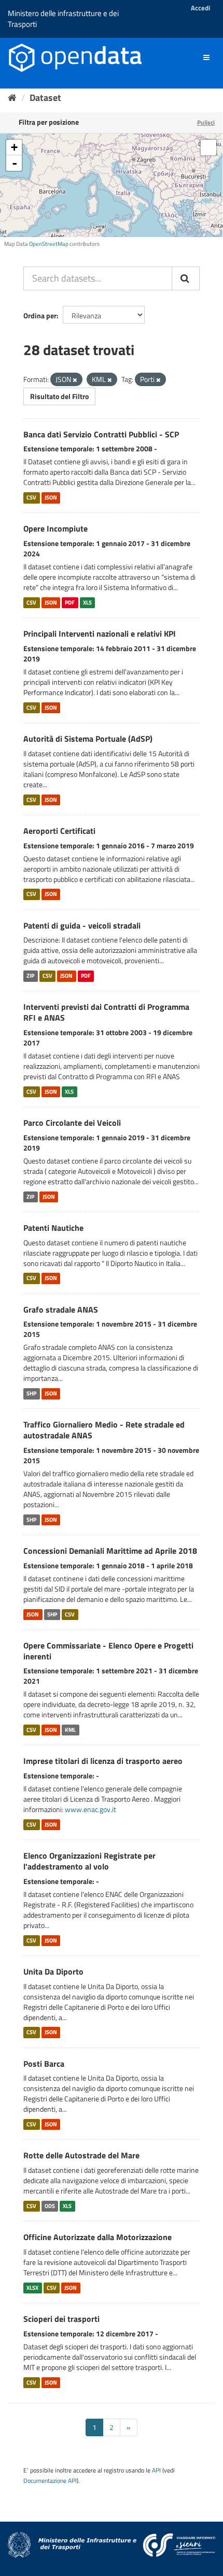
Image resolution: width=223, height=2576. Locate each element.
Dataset (45, 98)
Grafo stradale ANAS (61, 1309)
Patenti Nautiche (53, 1228)
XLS (87, 602)
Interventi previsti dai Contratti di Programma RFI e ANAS (106, 1012)
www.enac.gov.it (90, 1809)
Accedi (200, 8)
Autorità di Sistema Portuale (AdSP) (88, 739)
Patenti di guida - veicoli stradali (82, 925)
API (156, 2470)
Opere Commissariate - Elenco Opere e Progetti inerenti (108, 1651)
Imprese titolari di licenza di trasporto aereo (103, 1761)
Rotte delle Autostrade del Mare (81, 2155)
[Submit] (186, 278)
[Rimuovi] (75, 380)
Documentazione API (50, 2481)
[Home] (12, 98)
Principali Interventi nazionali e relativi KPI (100, 634)
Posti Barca (44, 2064)
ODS (50, 2206)
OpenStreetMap (49, 244)
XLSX (32, 2288)
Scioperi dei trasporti (61, 2319)
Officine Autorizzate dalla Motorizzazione (97, 2237)
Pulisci (206, 122)
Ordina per (40, 315)
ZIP (30, 976)
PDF (70, 602)
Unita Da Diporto (53, 1971)
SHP (31, 1393)
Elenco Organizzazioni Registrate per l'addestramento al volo (89, 1861)
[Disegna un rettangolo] (208, 148)
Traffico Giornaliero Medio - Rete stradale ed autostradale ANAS (104, 1430)
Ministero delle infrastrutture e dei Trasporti (63, 19)
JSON (51, 497)
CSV (31, 497)
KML (70, 1730)
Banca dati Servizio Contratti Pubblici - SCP (101, 434)
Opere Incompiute (55, 528)
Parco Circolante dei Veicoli (72, 1123)
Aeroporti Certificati (59, 831)
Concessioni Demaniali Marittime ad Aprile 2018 (110, 1551)
